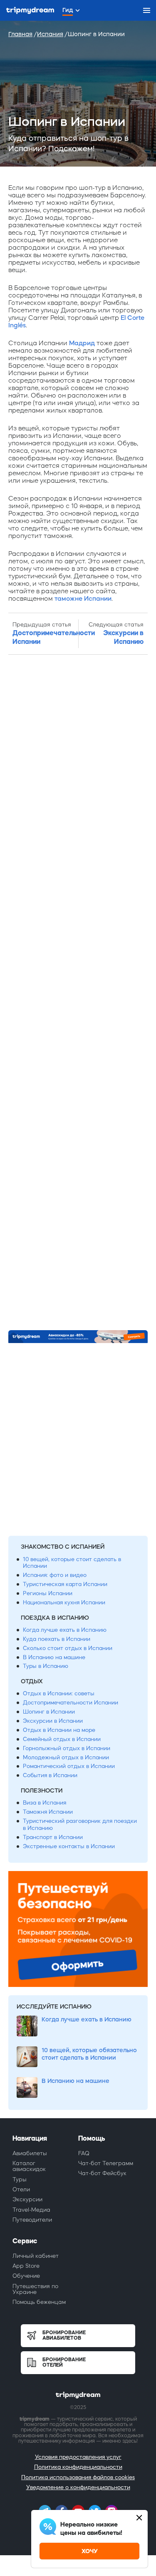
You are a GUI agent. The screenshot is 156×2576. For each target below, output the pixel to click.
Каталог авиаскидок (29, 2166)
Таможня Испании (48, 1812)
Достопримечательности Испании (71, 1703)
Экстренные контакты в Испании (69, 1846)
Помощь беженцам (39, 2302)
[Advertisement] (78, 993)
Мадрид (82, 343)
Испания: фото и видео (55, 1575)
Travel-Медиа (31, 2210)
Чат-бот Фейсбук (102, 2173)
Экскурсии (27, 2199)
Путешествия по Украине (35, 2289)
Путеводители (32, 2220)
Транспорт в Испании (53, 1837)
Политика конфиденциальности (78, 2467)
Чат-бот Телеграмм (106, 2163)
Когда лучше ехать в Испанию (65, 1630)
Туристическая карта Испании (65, 1584)
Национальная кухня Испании (64, 1602)
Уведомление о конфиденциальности (78, 2487)
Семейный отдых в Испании (62, 1739)
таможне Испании (83, 598)
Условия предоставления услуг (78, 2457)
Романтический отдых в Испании (69, 1766)
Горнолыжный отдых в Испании (67, 1748)
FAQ (84, 2153)
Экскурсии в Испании (53, 1721)
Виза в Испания (45, 1803)
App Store (26, 2266)
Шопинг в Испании (49, 1712)
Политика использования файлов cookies (78, 2477)
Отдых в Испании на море (59, 1730)
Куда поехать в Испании (57, 1639)
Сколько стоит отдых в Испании (68, 1648)
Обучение (26, 2276)
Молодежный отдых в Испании (66, 1757)
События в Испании (50, 1775)
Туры (20, 2179)
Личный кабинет (36, 2256)
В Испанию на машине (54, 1657)
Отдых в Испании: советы (59, 1693)
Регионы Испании (48, 1593)
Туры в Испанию (46, 1666)
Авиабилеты (30, 2153)
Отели (21, 2189)
